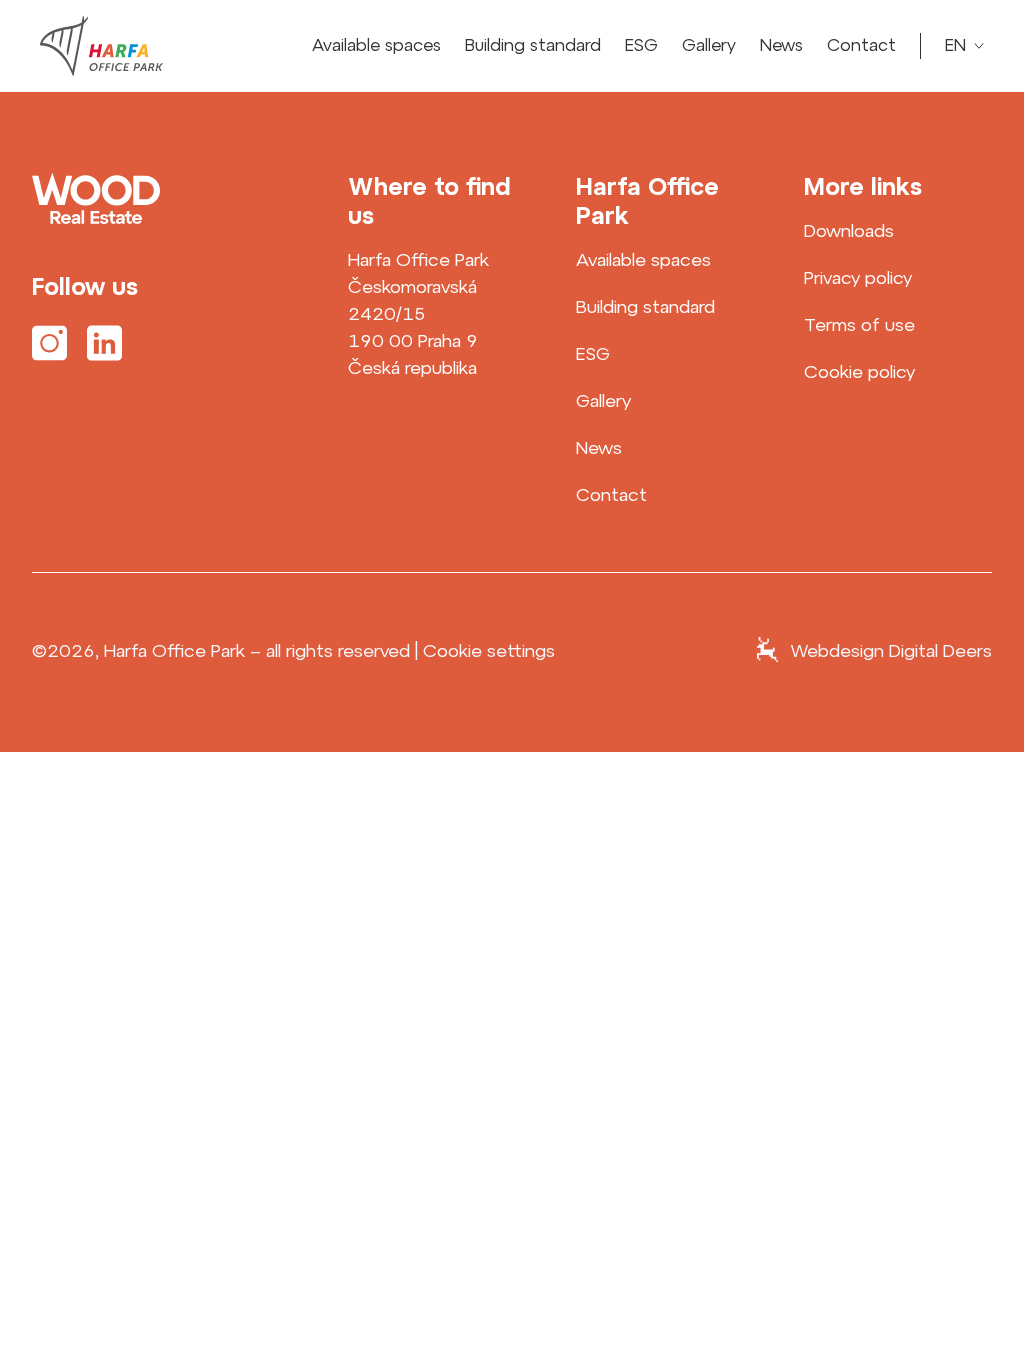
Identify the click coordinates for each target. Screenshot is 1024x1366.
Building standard (533, 45)
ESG (641, 45)
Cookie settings (489, 651)
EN (960, 46)
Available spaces (376, 45)
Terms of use (859, 324)
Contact (861, 45)
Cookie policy (859, 371)
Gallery (709, 45)
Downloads (849, 230)
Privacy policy (858, 277)
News (781, 45)
